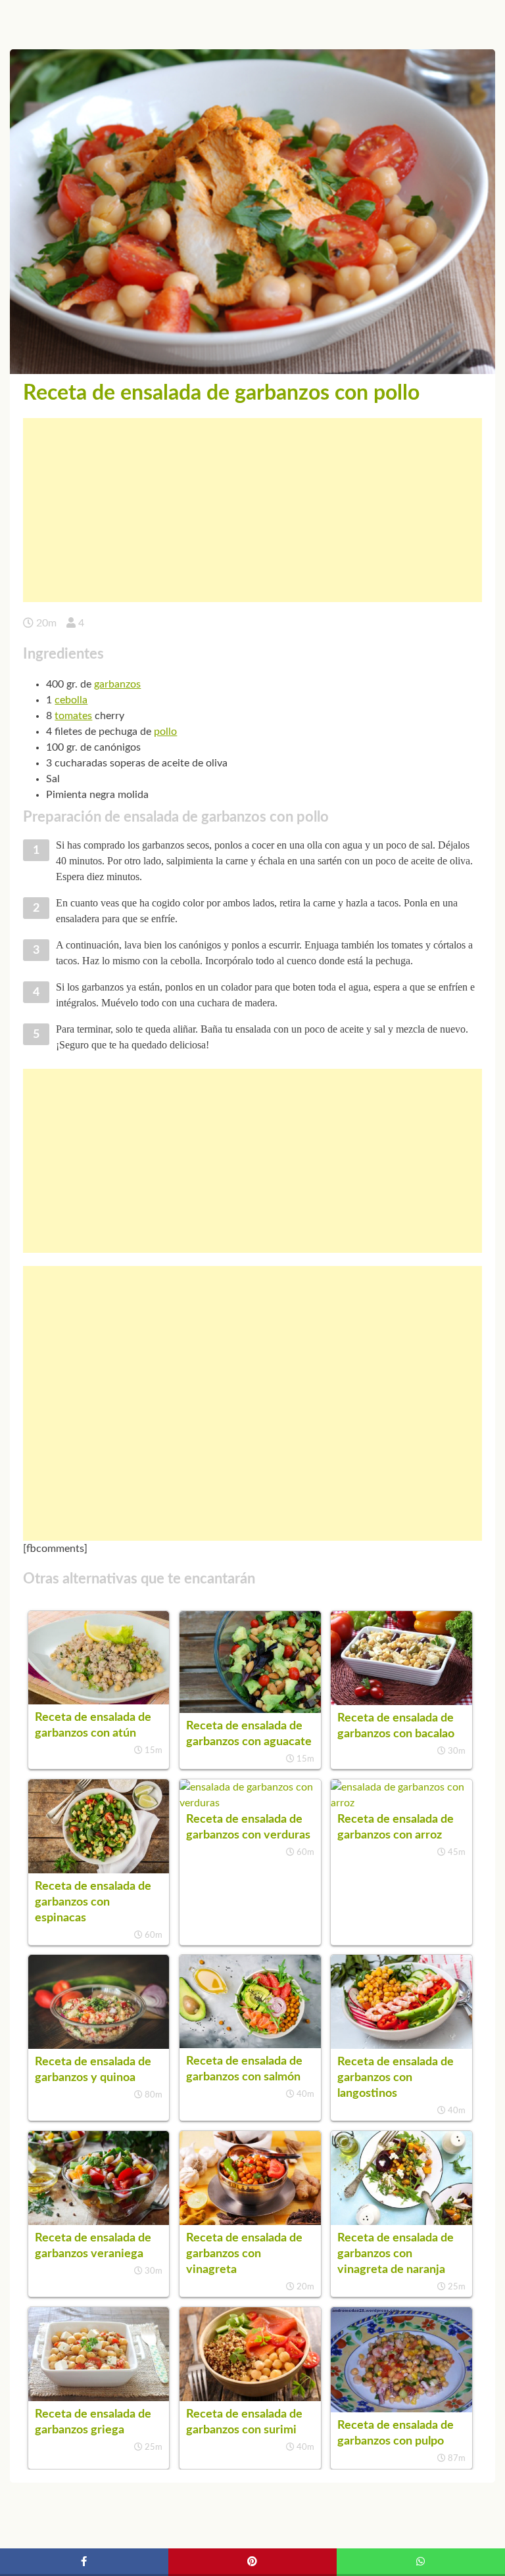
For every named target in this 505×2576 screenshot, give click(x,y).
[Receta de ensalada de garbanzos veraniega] (99, 2222)
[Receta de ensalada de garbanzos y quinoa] (99, 2046)
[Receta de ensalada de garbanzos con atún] (99, 1701)
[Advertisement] (252, 510)
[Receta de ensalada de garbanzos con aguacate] (250, 1710)
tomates (73, 716)
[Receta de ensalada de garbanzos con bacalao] (401, 1702)
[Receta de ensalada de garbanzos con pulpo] (401, 2409)
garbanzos (117, 684)
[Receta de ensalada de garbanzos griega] (99, 2398)
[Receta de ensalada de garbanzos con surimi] (250, 2398)
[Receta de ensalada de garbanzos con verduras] (250, 1803)
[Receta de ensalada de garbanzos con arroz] (401, 1803)
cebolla (71, 700)
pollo (165, 732)
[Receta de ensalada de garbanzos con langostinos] (401, 2046)
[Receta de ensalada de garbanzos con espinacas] (99, 1870)
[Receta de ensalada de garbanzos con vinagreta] (250, 2222)
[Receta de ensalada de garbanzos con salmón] (250, 2045)
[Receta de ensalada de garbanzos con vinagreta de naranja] (401, 2222)
